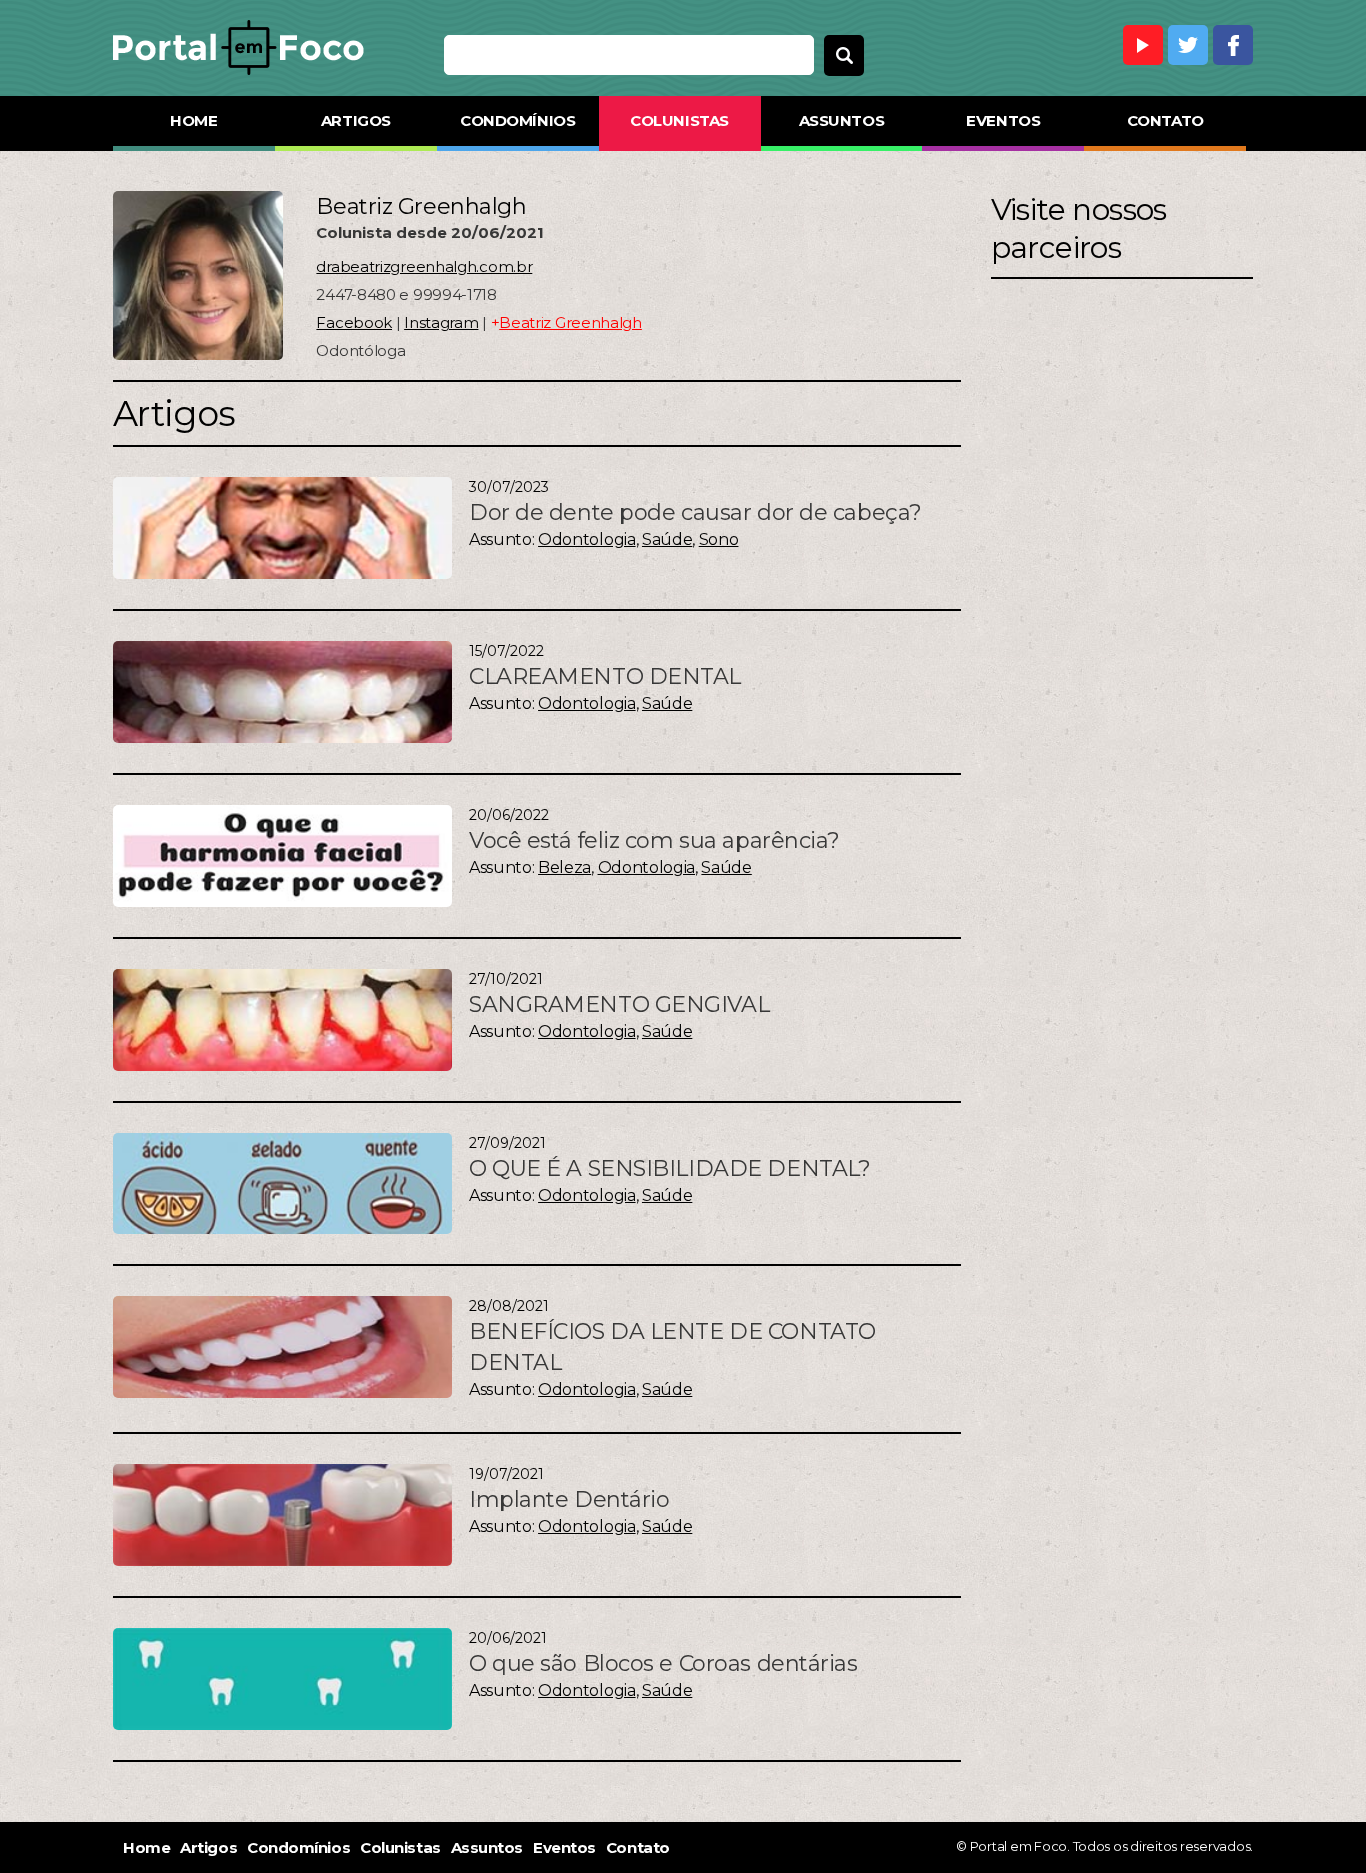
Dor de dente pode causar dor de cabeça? (695, 512)
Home (193, 120)
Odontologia (586, 539)
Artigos (356, 120)
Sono (719, 539)
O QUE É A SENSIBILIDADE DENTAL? (669, 1168)
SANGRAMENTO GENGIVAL (619, 1004)
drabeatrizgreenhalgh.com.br (424, 266)
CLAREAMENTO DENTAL (605, 676)
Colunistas (679, 120)
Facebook (354, 322)
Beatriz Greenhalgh (570, 322)
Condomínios (517, 120)
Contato (1165, 120)
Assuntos (841, 120)
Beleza (564, 867)
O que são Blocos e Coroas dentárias (663, 1663)
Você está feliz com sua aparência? (654, 840)
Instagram (441, 322)
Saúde (667, 539)
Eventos (1003, 120)
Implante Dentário (569, 1499)
